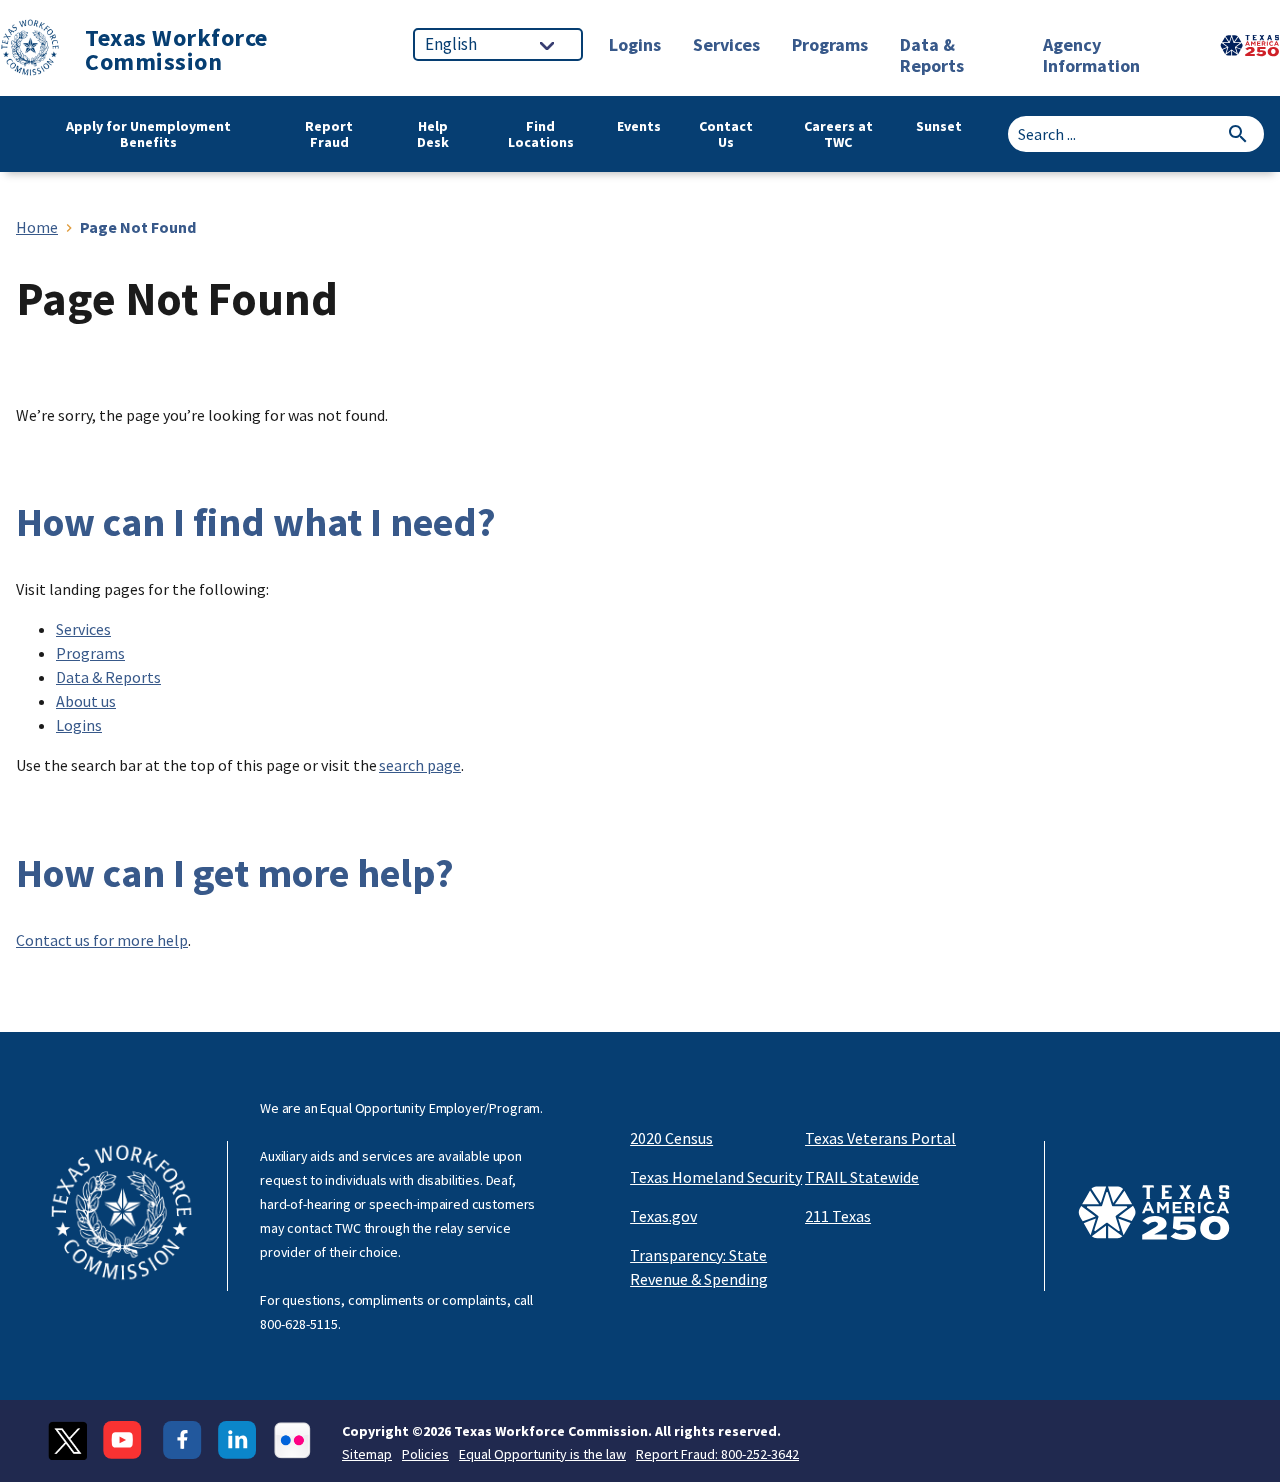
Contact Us (726, 134)
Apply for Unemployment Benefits (148, 134)
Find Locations (541, 134)
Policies (425, 1454)
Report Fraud (329, 134)
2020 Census (671, 1138)
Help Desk (433, 134)
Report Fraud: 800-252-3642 (717, 1454)
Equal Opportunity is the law (542, 1454)
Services (83, 629)
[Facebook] (182, 1440)
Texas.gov (663, 1216)
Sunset (939, 126)
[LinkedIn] (237, 1440)
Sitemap (367, 1454)
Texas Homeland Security (716, 1177)
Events (639, 126)
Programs (90, 653)
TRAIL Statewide (862, 1177)
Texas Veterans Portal (880, 1138)
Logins (79, 725)
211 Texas (838, 1216)
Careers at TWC (838, 134)
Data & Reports (108, 677)
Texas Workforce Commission (176, 50)
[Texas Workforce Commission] (30, 50)
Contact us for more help (102, 940)
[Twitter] (67, 1440)
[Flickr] (292, 1440)
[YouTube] (125, 1440)
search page (420, 765)
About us (86, 701)
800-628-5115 (299, 1324)
